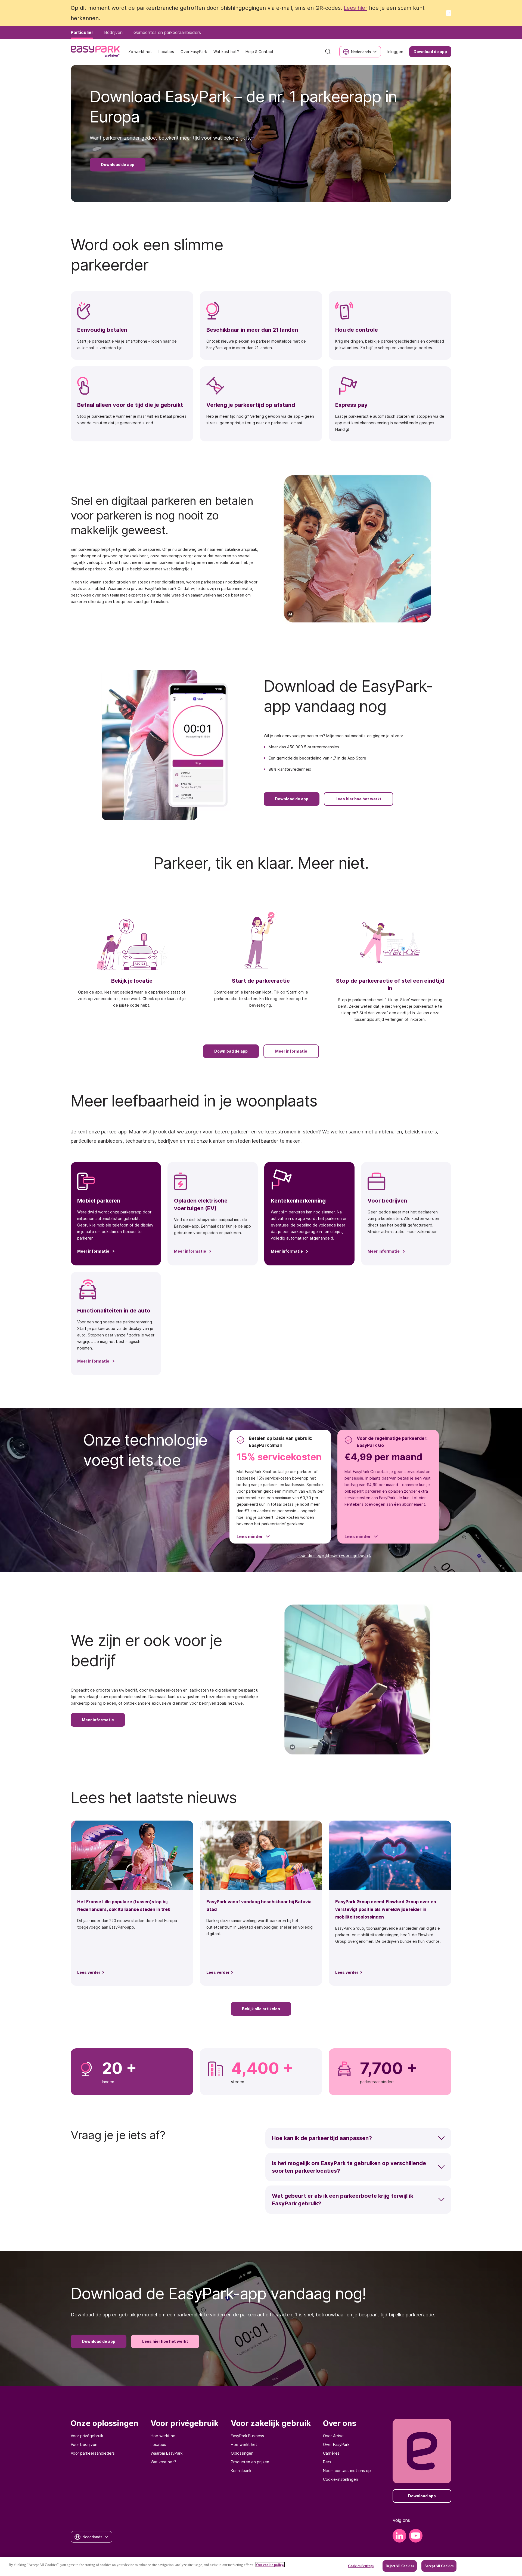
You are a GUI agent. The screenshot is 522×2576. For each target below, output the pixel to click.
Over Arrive (333, 2436)
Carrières (331, 2453)
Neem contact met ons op (347, 2471)
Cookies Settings (361, 2566)
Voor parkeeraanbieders (93, 2453)
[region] (261, 2566)
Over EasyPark (336, 2444)
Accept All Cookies (439, 2566)
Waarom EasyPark (167, 2453)
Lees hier (355, 8)
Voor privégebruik (87, 2436)
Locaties (158, 2444)
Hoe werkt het (164, 2436)
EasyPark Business (247, 2436)
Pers (327, 2462)
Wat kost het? (163, 2462)
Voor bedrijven (84, 2444)
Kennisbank (241, 2471)
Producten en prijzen (250, 2462)
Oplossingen (242, 2453)
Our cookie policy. (270, 2565)
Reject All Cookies (400, 2566)
